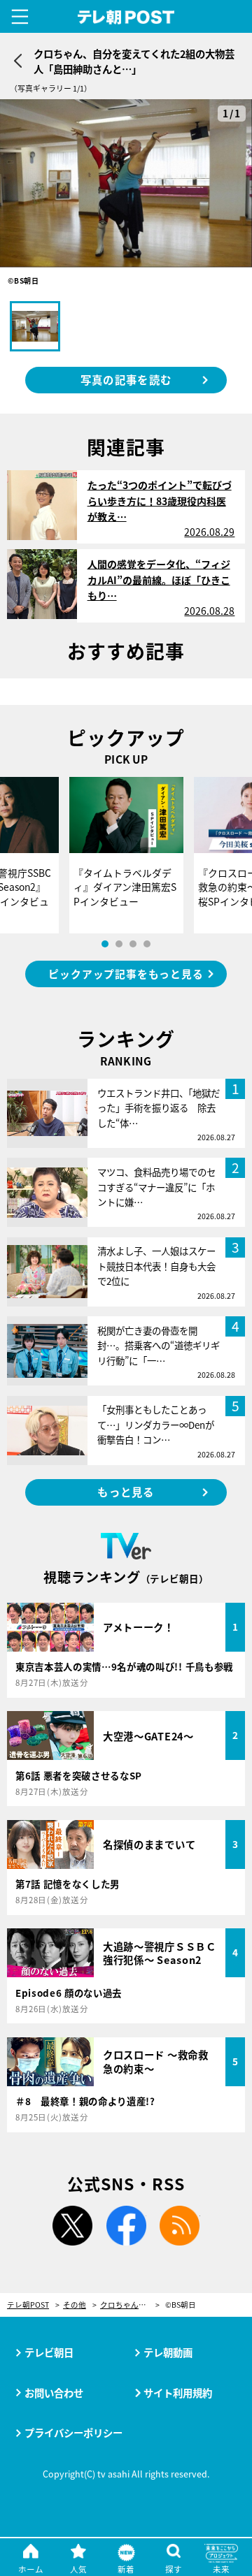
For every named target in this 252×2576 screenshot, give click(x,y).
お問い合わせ (54, 2393)
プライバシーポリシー (73, 2432)
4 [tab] (147, 944)
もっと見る (126, 1492)
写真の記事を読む (126, 379)
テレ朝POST (126, 17)
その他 (75, 2305)
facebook (126, 2226)
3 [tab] (133, 944)
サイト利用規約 (178, 2393)
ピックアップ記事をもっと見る (126, 974)
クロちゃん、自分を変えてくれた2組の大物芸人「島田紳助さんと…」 (130, 2305)
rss (180, 2226)
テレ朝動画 (168, 2352)
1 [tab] (105, 944)
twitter (72, 2226)
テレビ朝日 (49, 2352)
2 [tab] (119, 944)
